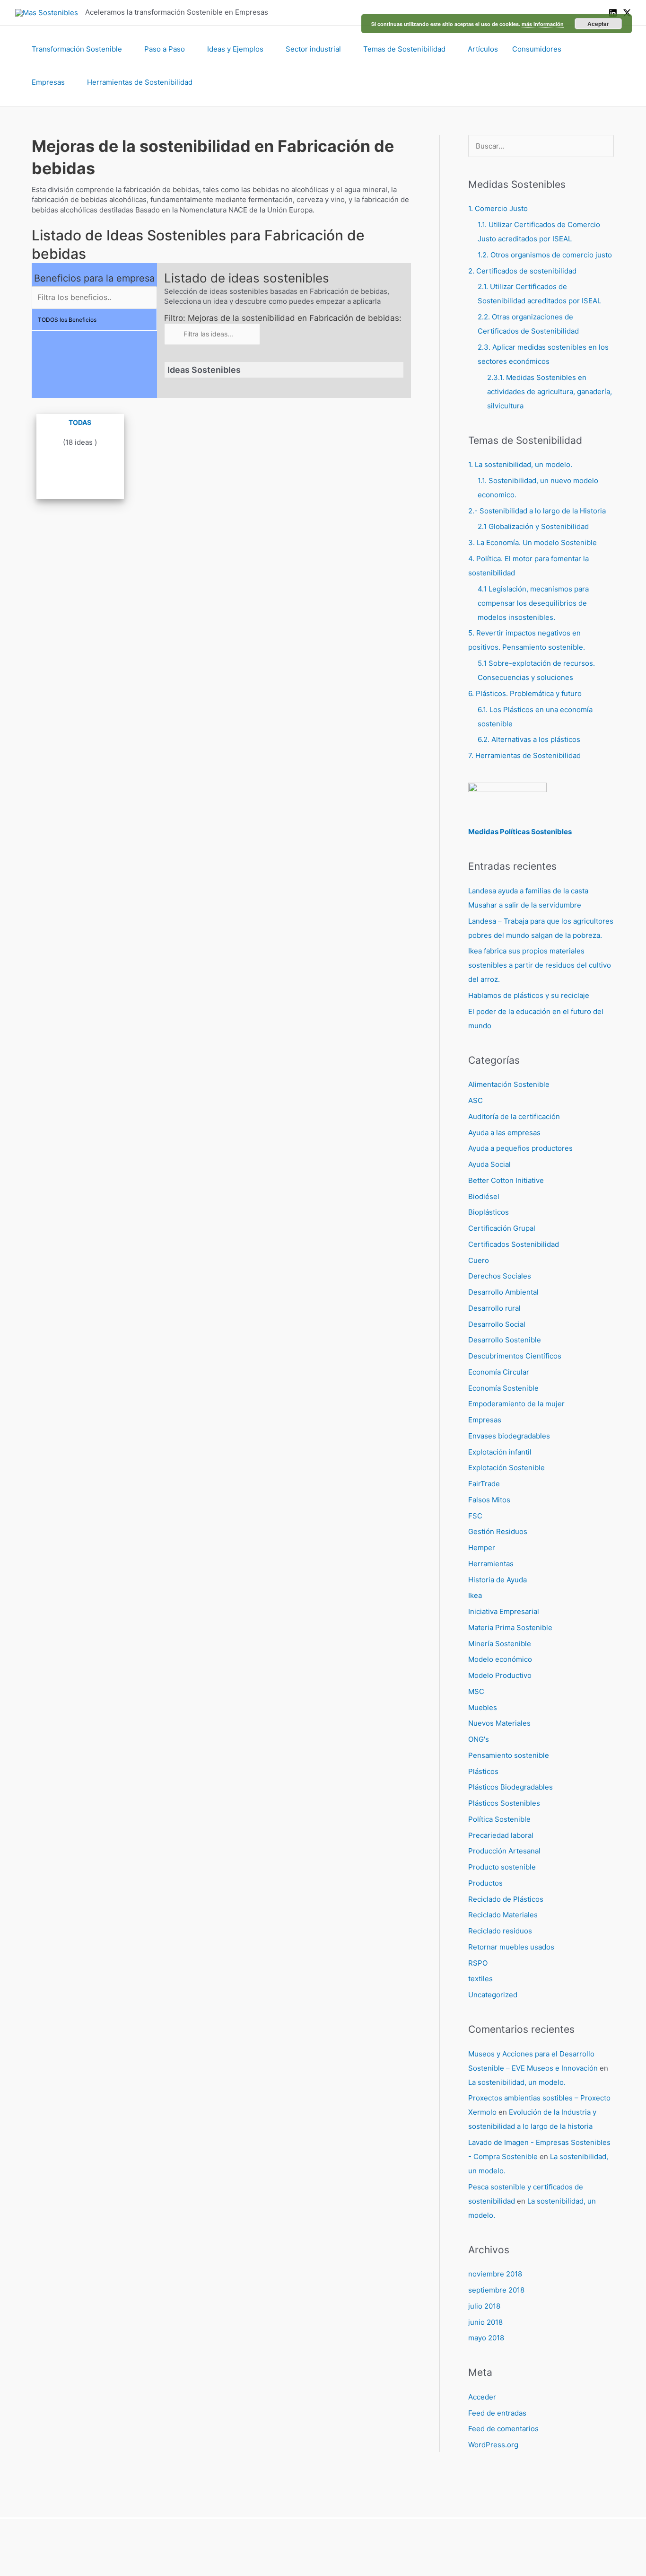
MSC (476, 1691)
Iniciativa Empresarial (504, 1611)
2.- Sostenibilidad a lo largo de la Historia (537, 511)
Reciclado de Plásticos (506, 1899)
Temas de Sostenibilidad (404, 49)
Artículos (483, 49)
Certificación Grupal (502, 1228)
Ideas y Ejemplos (235, 49)
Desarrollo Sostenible (505, 1340)
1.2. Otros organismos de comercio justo (545, 255)
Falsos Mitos (489, 1500)
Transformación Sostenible (77, 49)
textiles (480, 1979)
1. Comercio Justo (498, 208)
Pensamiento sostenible (509, 1755)
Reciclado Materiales (503, 1915)
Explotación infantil (500, 1452)
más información (543, 24)
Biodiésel (484, 1196)
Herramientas (491, 1564)
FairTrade (484, 1484)
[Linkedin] (613, 13)
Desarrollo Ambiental (503, 1292)
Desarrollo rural (494, 1308)
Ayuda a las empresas (504, 1133)
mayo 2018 (486, 2338)
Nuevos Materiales (499, 1723)
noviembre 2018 (495, 2274)
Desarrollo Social (497, 1324)
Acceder (482, 2397)
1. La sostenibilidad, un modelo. (520, 464)
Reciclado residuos (500, 1931)
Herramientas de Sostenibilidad (140, 82)
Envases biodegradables (509, 1436)
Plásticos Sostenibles (504, 1803)
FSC (475, 1516)
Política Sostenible (499, 1819)
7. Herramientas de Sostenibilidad (524, 755)
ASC (476, 1100)
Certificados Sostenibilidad (514, 1244)
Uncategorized (493, 1995)
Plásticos (483, 1771)
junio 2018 (485, 2322)
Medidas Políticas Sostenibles (520, 832)
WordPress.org (493, 2445)
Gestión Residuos (498, 1531)
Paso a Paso (165, 49)
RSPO (478, 1963)
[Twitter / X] (627, 13)
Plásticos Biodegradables (511, 1787)
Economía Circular (499, 1372)
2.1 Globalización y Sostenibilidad (533, 526)
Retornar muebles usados (511, 1947)
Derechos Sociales (500, 1276)
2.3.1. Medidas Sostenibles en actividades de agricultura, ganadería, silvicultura (550, 392)
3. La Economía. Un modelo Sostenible (533, 543)
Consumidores (537, 49)
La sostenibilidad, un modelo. (517, 2082)
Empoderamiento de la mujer (516, 1404)
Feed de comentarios (503, 2429)
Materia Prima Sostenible (510, 1628)
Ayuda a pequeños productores (520, 1148)
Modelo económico (500, 1659)
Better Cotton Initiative (506, 1180)
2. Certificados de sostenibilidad (522, 271)
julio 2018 (484, 2306)
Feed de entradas (497, 2413)
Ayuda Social (489, 1164)
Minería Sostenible (500, 1644)
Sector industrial (313, 49)
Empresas (48, 82)
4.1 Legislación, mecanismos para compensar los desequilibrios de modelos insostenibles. (533, 603)
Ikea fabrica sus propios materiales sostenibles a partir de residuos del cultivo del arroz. (540, 965)
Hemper (482, 1548)
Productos (485, 1883)
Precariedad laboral (501, 1835)
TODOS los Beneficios (67, 320)
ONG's (479, 1739)
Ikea (475, 1595)
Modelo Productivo (500, 1675)
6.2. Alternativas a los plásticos (529, 739)
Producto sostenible (502, 1867)
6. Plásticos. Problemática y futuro (525, 693)
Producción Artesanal (504, 1851)
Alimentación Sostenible (509, 1084)
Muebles (483, 1707)
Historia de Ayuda (498, 1580)
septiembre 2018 (496, 2290)
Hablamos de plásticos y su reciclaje (529, 995)
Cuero (479, 1260)
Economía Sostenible (503, 1388)
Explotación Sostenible (506, 1468)
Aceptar (598, 24)
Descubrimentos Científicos (515, 1356)
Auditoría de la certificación (514, 1116)
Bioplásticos (489, 1212)
